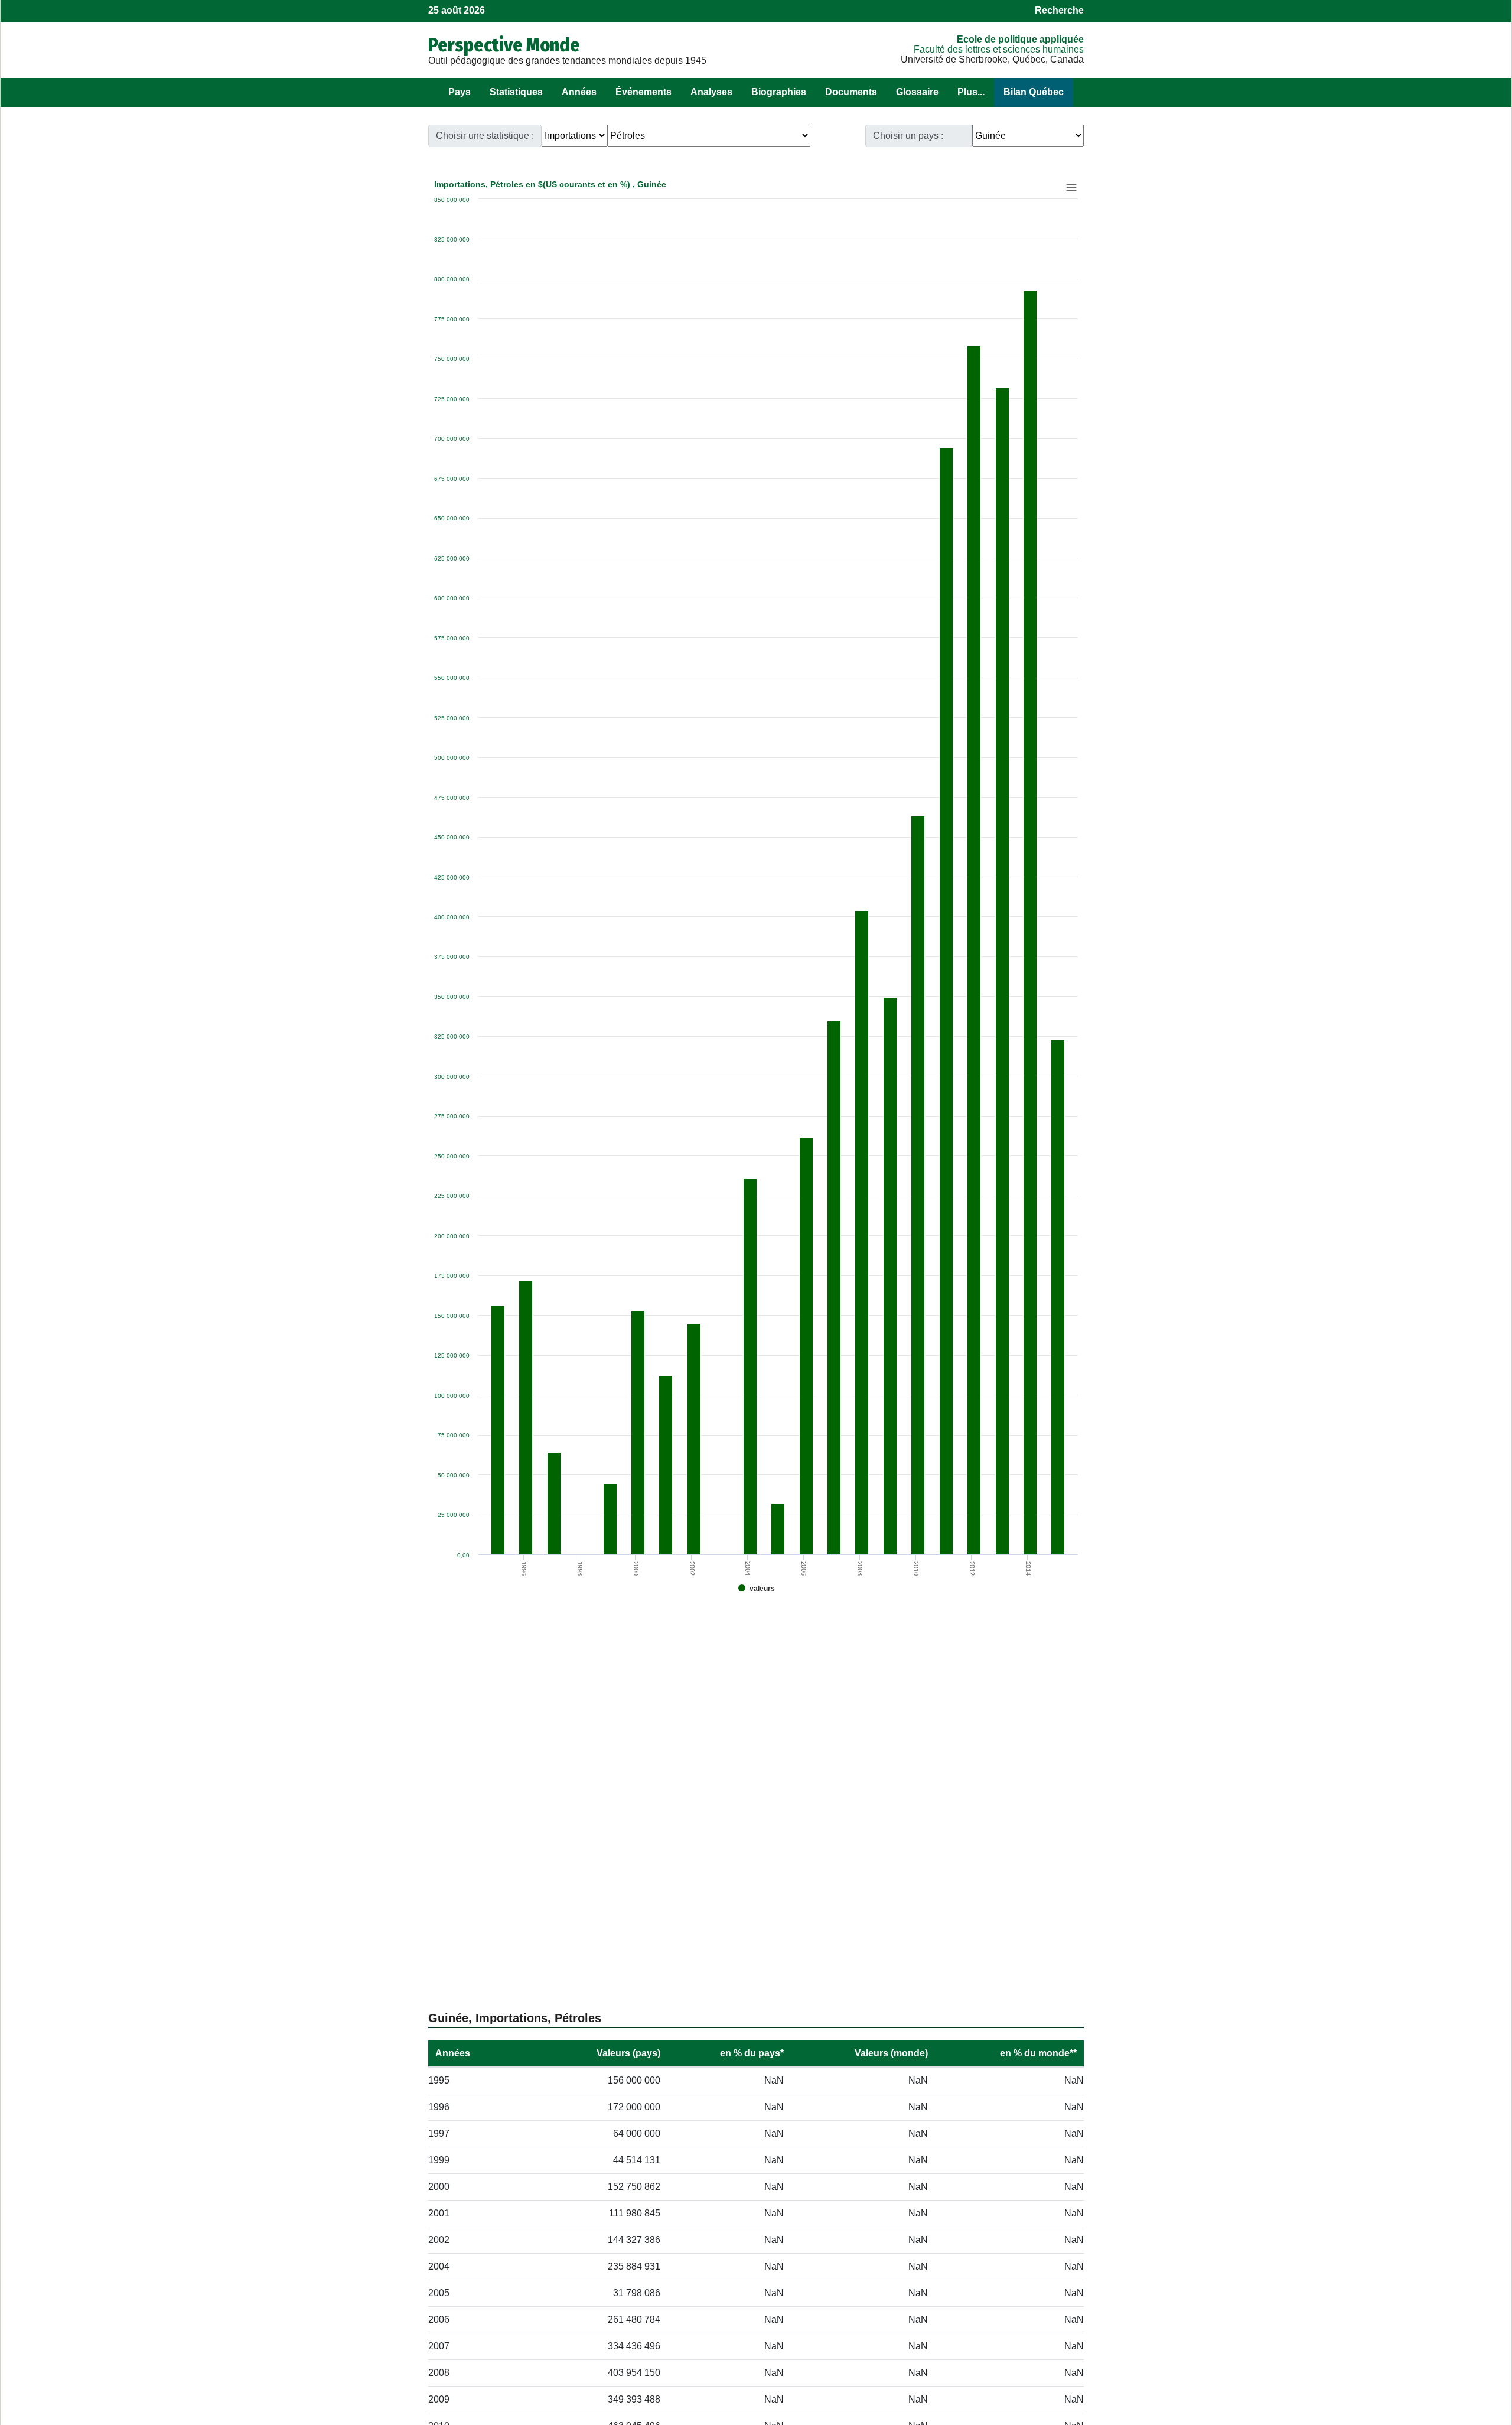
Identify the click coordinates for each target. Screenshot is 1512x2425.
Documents (851, 92)
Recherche (1059, 10)
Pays (460, 92)
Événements (643, 92)
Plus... (971, 92)
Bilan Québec (1034, 92)
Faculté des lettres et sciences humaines (999, 49)
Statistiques (516, 92)
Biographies (779, 92)
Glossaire (917, 92)
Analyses (711, 92)
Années (579, 92)
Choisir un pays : (908, 136)
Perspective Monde (504, 45)
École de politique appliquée (1020, 39)
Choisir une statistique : (485, 136)
